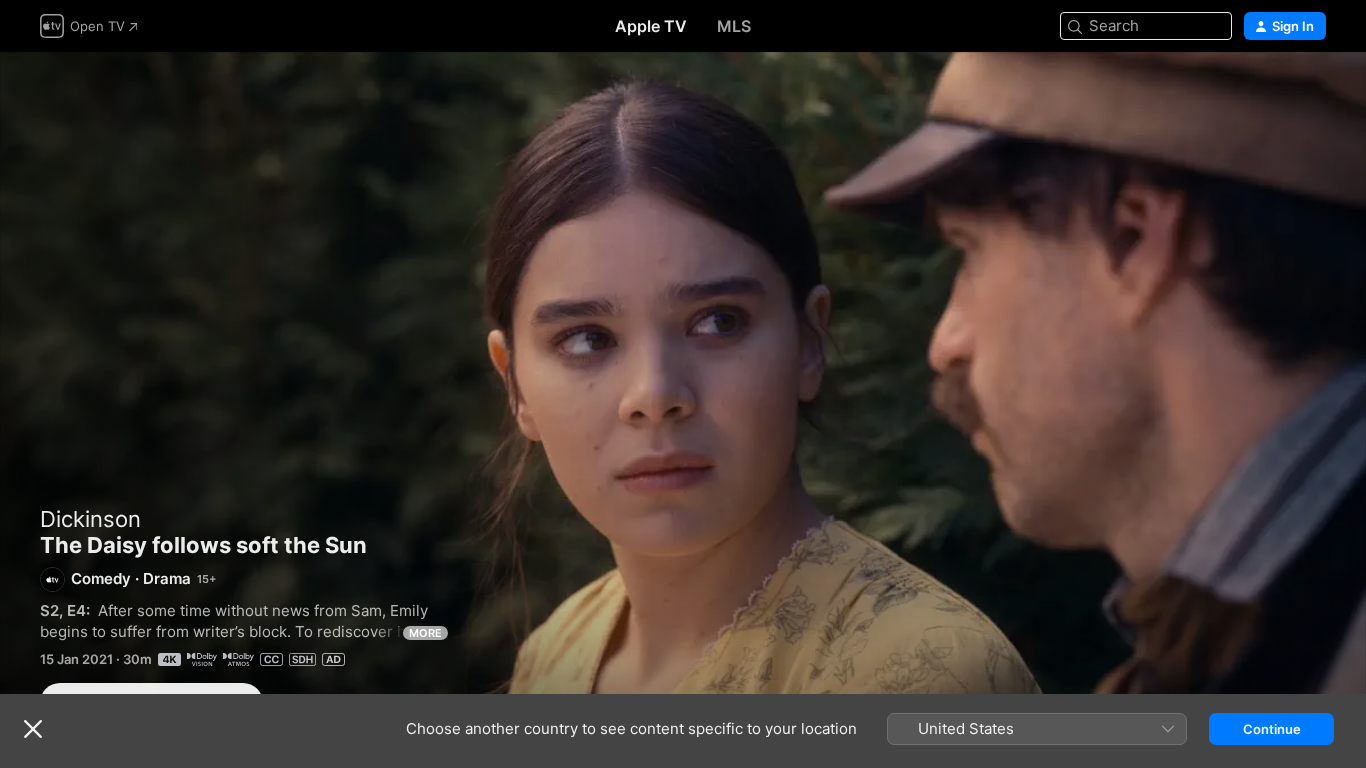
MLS (734, 26)
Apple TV (651, 26)
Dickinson (90, 519)
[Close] (33, 729)
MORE (425, 633)
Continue (1272, 729)
